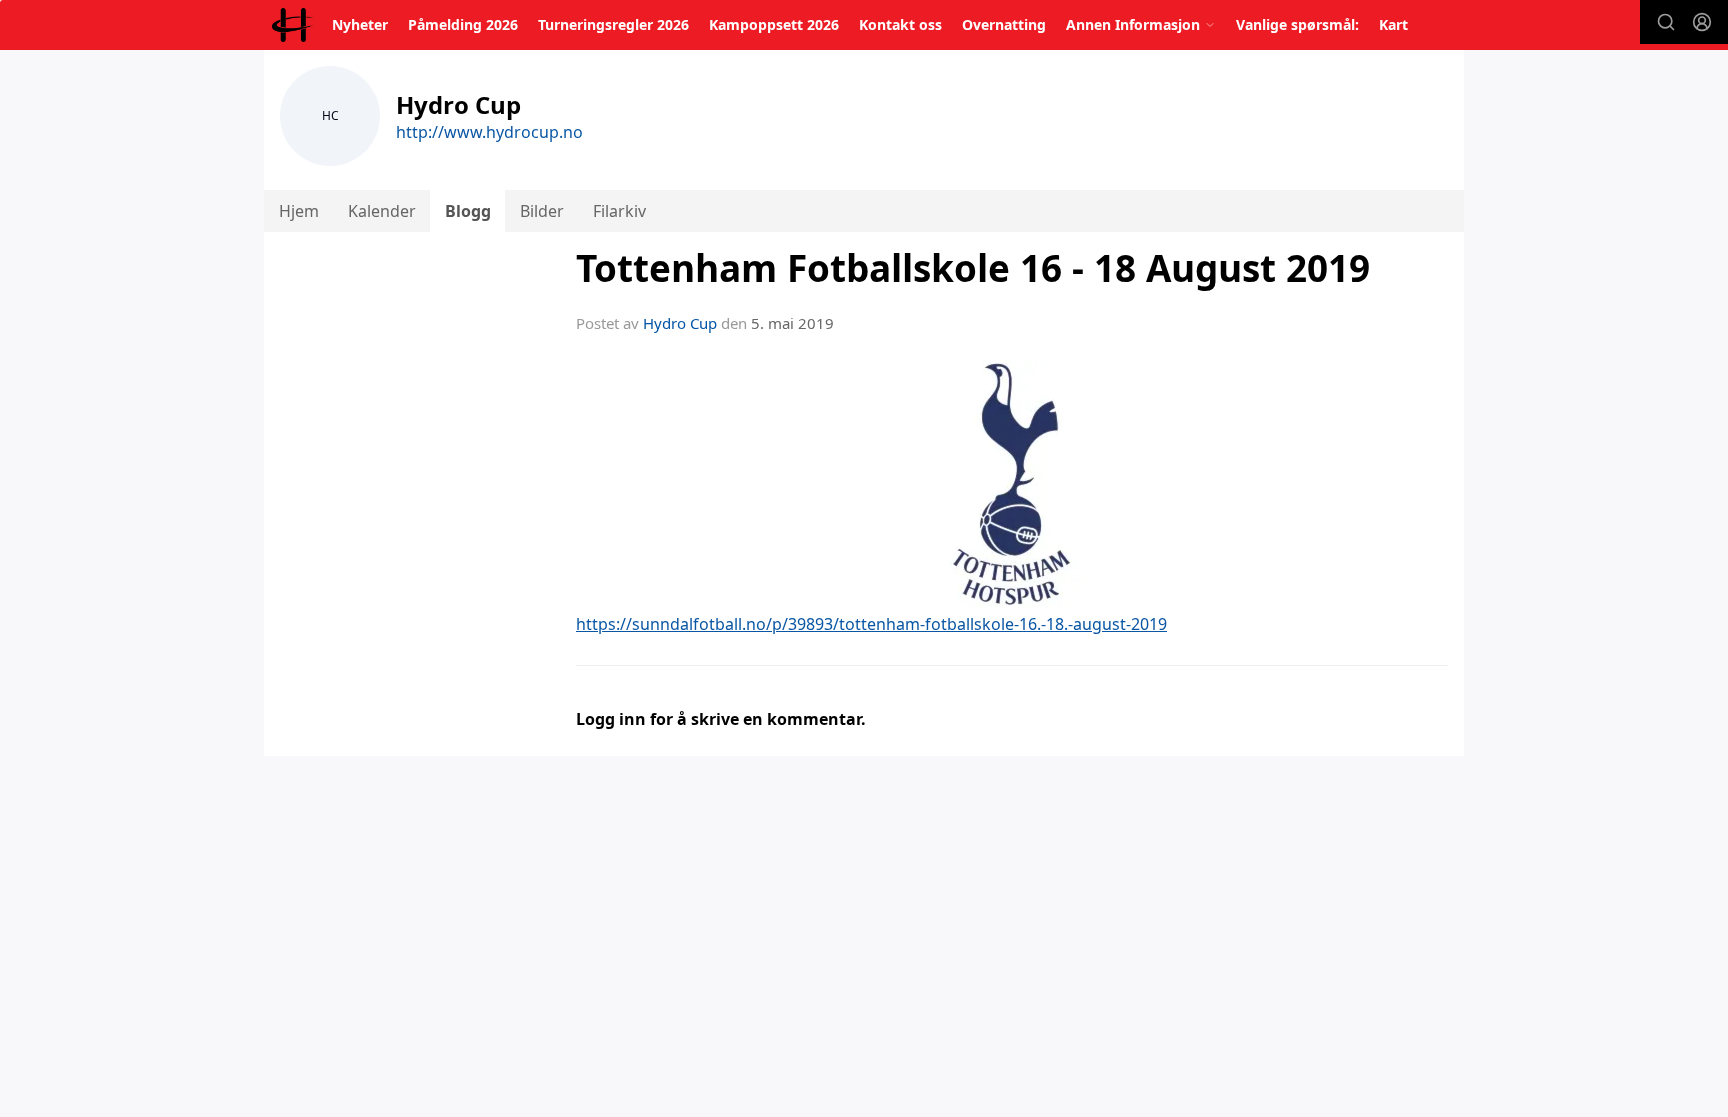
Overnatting (1004, 24)
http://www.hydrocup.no (489, 132)
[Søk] (1666, 22)
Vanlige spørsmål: (1297, 24)
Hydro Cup (680, 323)
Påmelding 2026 (463, 24)
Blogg (468, 211)
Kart (1393, 24)
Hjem (299, 211)
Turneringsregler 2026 (613, 24)
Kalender (382, 211)
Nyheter (360, 24)
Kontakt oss (900, 24)
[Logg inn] (1702, 22)
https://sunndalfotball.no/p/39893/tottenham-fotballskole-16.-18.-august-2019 (871, 624)
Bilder (542, 211)
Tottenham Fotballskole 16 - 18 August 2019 (973, 268)
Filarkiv (619, 211)
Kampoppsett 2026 (774, 24)
